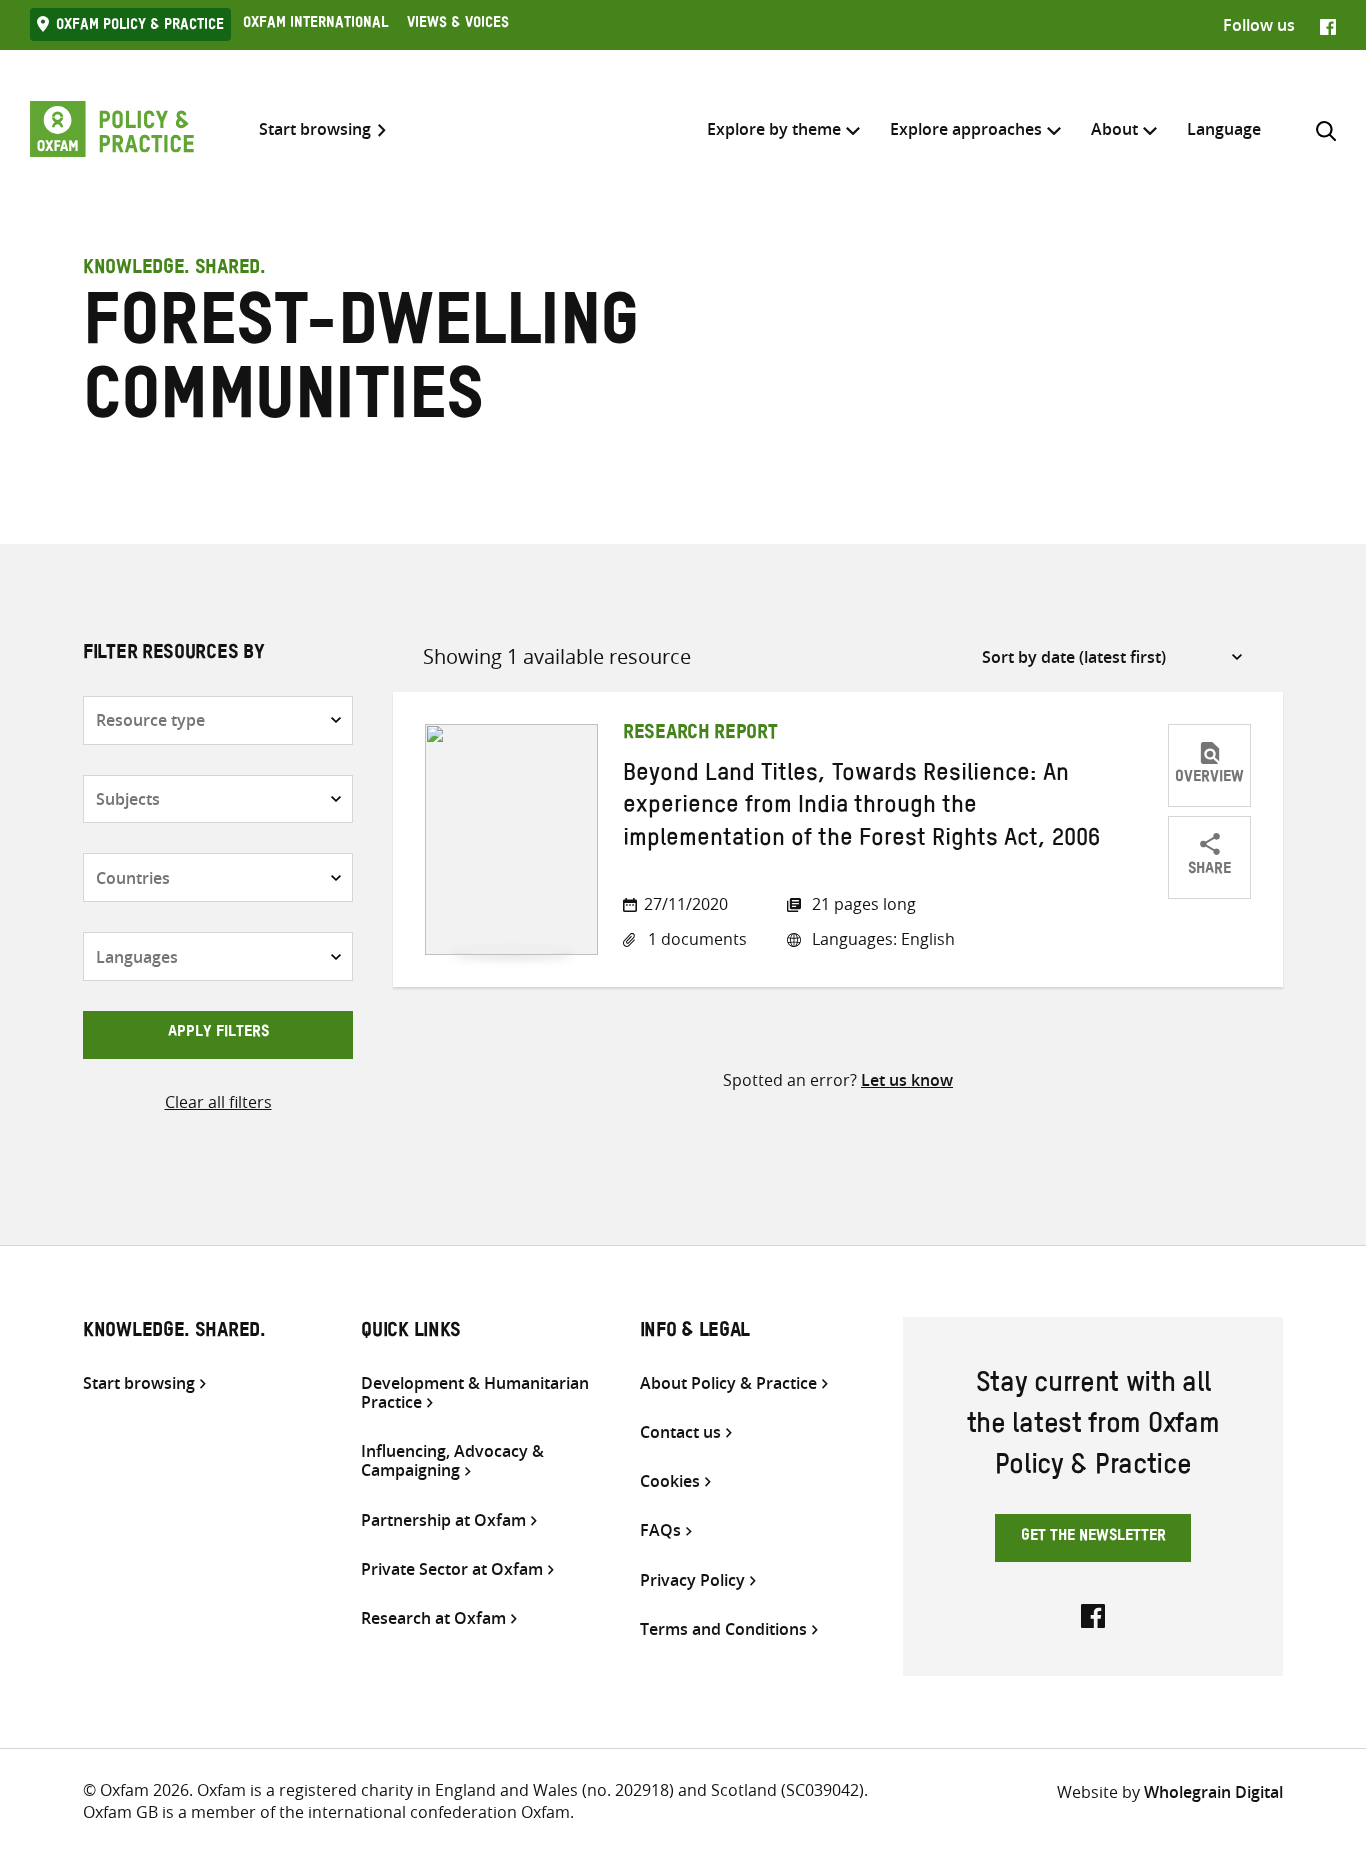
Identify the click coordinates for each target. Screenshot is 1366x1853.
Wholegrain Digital (1213, 1792)
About (1114, 129)
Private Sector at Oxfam (452, 1569)
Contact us (680, 1432)
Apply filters (218, 1034)
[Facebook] (1328, 25)
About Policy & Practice (728, 1383)
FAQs (660, 1530)
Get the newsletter (1093, 1538)
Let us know (907, 1080)
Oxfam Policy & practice (140, 27)
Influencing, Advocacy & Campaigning (452, 1461)
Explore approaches (966, 129)
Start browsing (315, 129)
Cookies (670, 1481)
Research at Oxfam (433, 1618)
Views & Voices (458, 25)
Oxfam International (315, 25)
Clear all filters (218, 1102)
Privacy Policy (692, 1580)
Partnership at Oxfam (443, 1520)
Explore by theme (774, 129)
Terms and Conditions (723, 1629)
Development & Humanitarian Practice (475, 1393)
